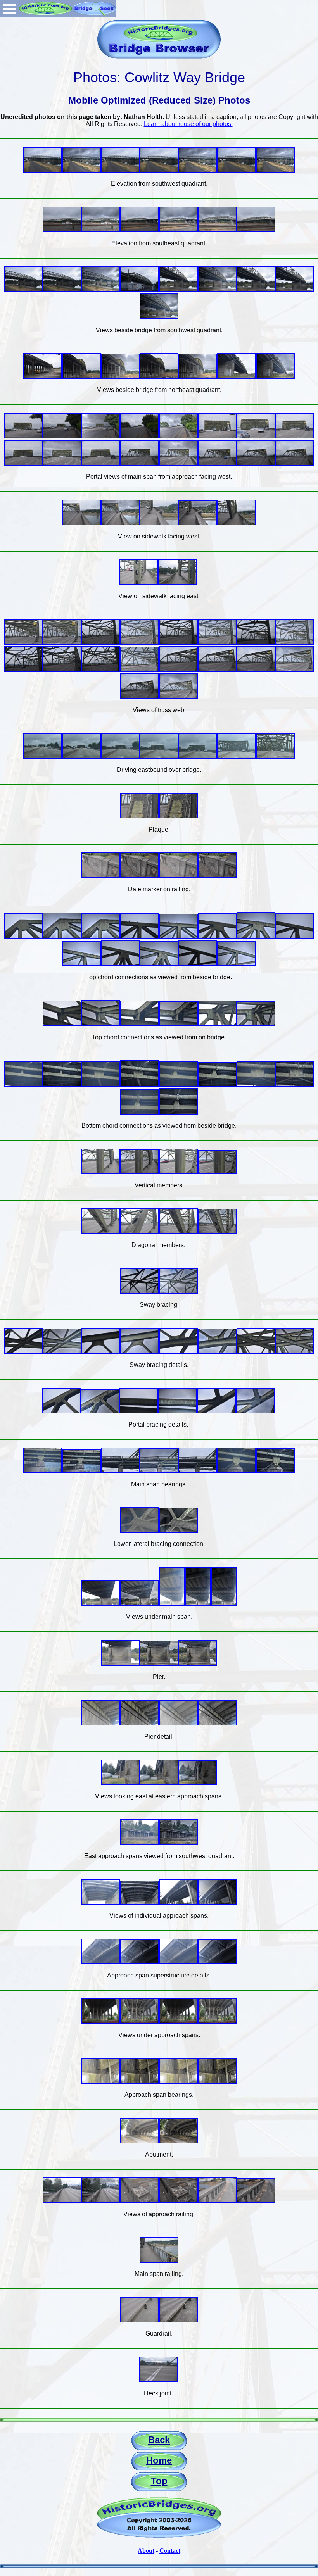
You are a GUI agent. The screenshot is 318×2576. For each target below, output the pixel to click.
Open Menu (9, 9)
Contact (170, 2551)
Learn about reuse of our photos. (188, 124)
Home (159, 2460)
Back (159, 2440)
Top (159, 2481)
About (146, 2551)
